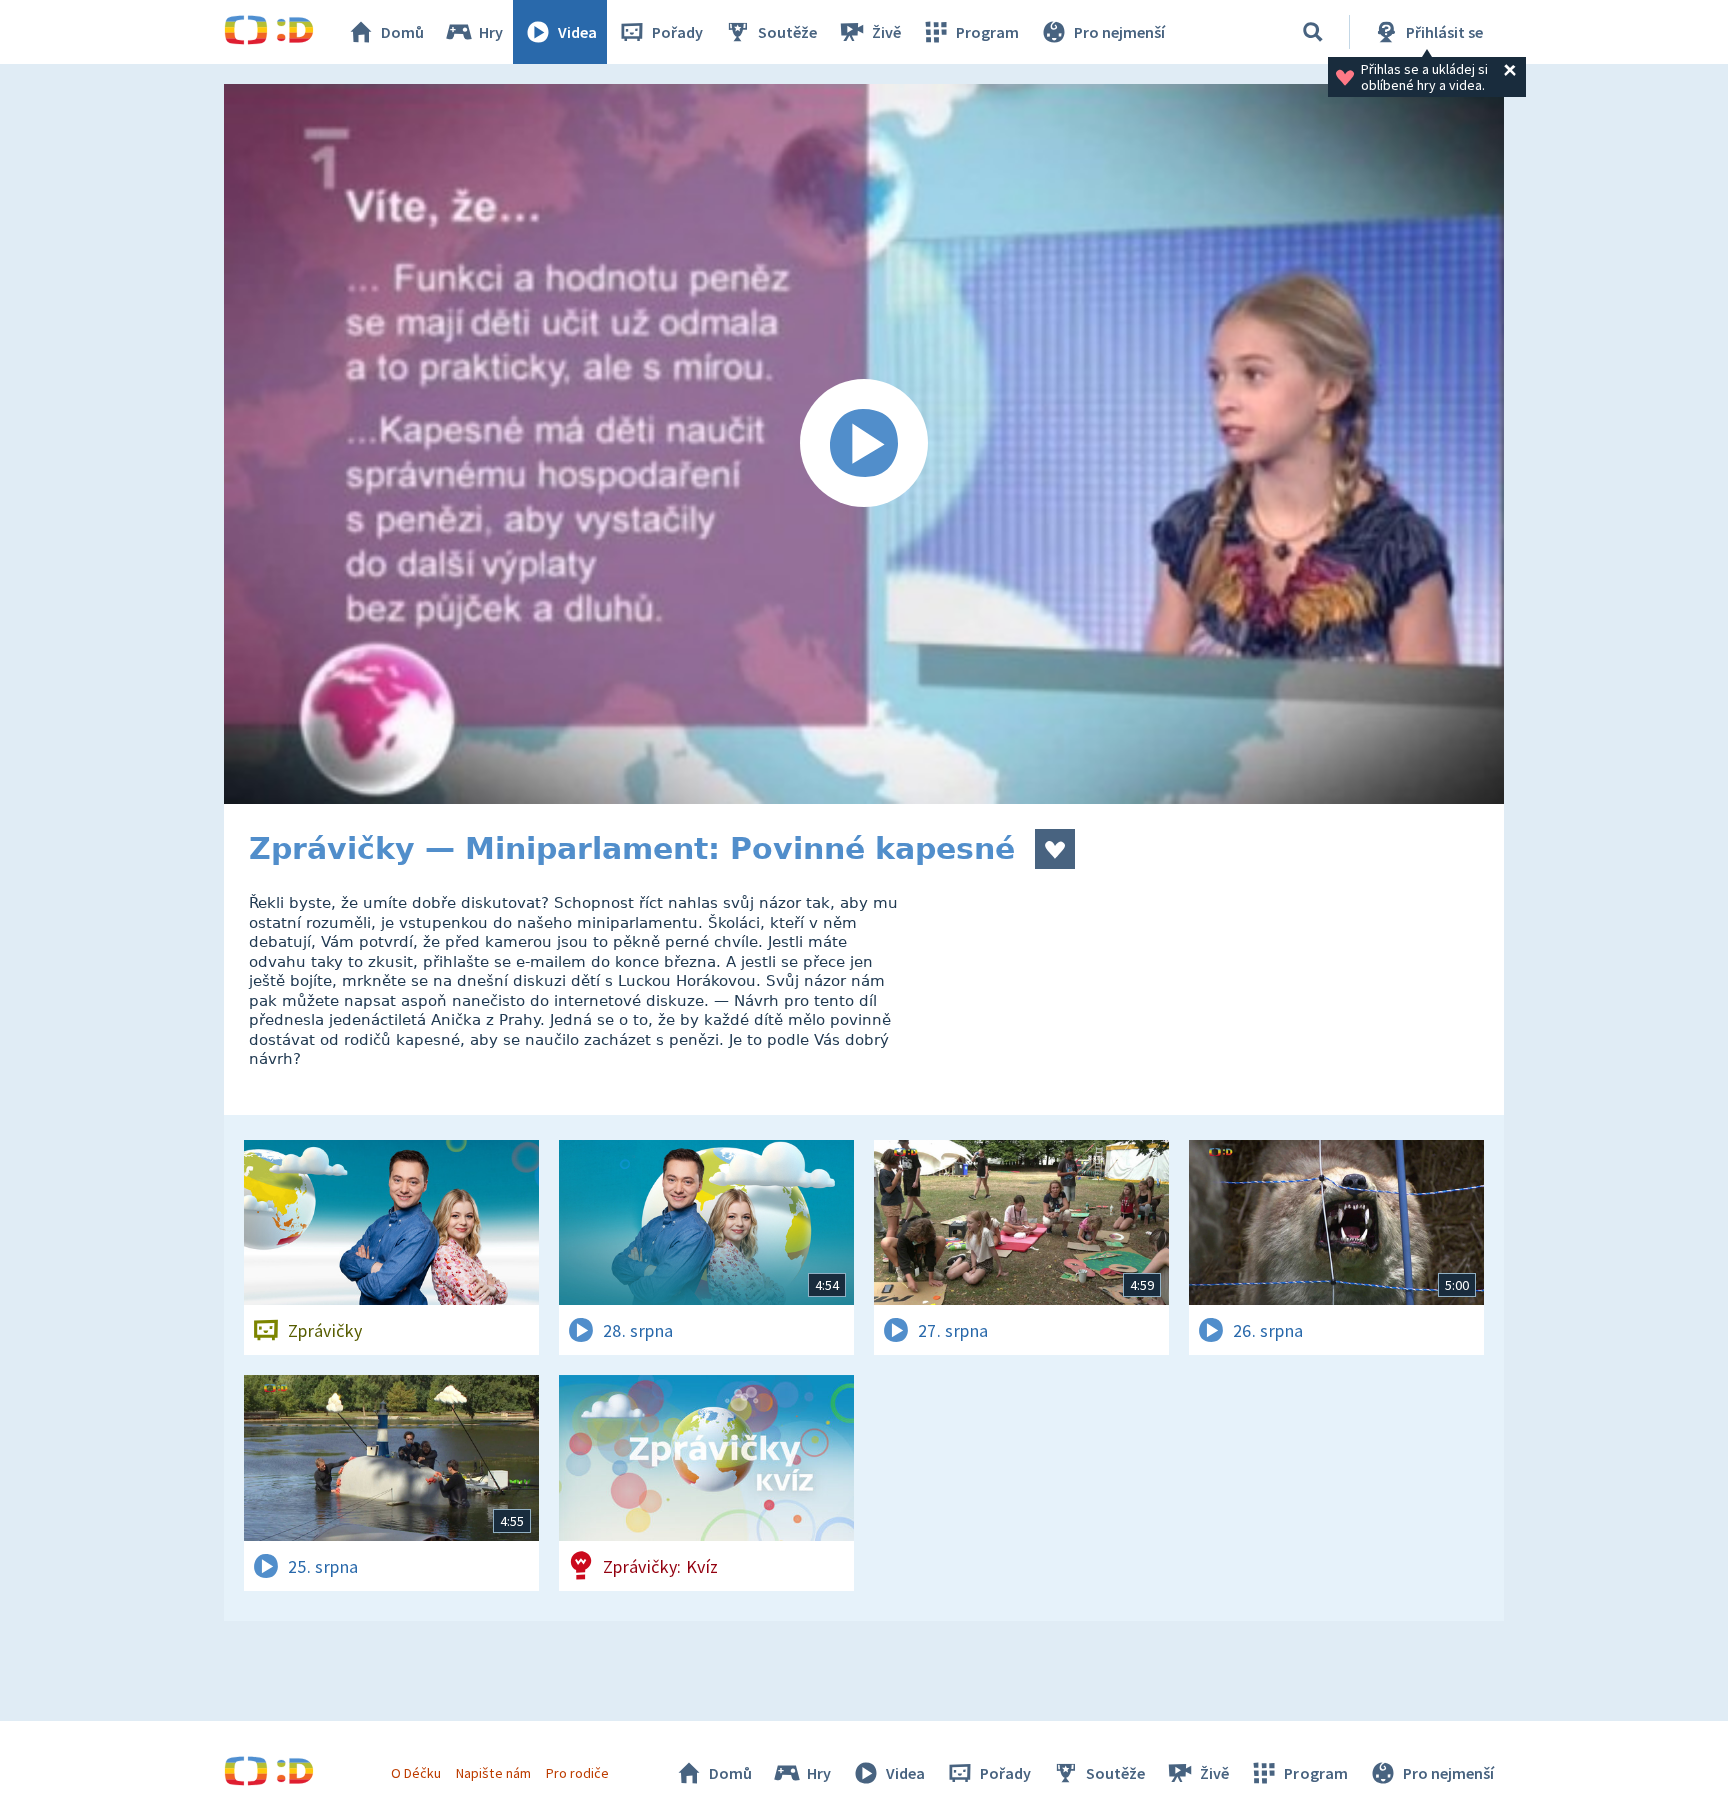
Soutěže (787, 32)
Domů (402, 32)
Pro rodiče (577, 1773)
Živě (886, 32)
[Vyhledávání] (1313, 32)
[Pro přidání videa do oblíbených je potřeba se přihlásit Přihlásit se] (1055, 849)
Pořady (677, 32)
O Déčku (416, 1773)
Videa (577, 32)
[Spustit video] (864, 444)
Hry (491, 32)
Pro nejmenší (1119, 32)
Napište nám (493, 1773)
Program (987, 32)
